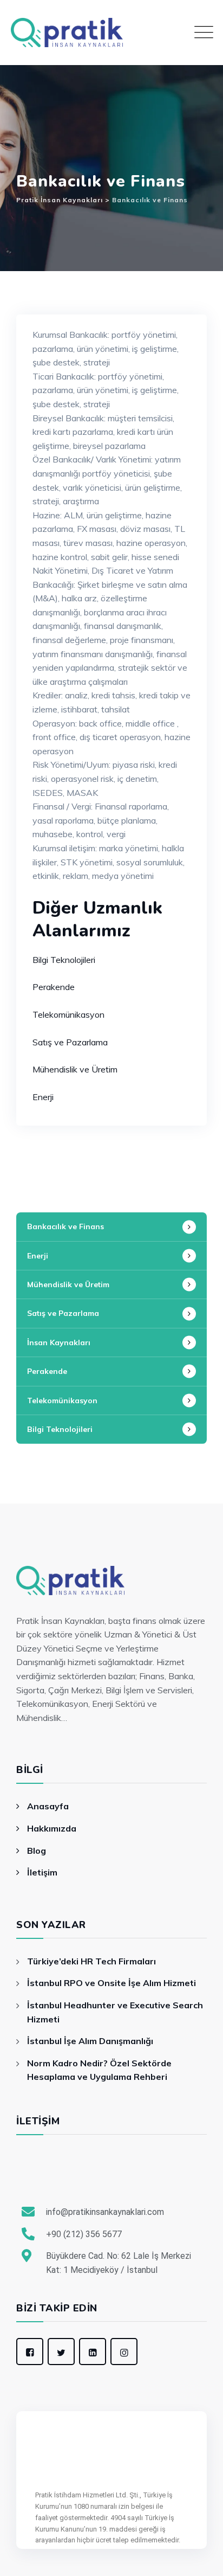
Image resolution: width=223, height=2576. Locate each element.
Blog (37, 1851)
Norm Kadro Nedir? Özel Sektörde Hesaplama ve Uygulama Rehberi (99, 2070)
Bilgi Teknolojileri (64, 960)
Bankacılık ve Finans (65, 1226)
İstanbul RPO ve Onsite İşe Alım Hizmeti (111, 1983)
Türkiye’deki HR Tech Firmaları (91, 1961)
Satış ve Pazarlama (70, 1042)
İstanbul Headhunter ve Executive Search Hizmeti (115, 2012)
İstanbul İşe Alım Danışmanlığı (90, 2041)
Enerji (43, 1097)
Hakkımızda (52, 1828)
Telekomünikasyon (68, 1014)
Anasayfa (48, 1806)
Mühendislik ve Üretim (75, 1069)
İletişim (42, 1872)
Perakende (54, 987)
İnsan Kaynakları (59, 1342)
